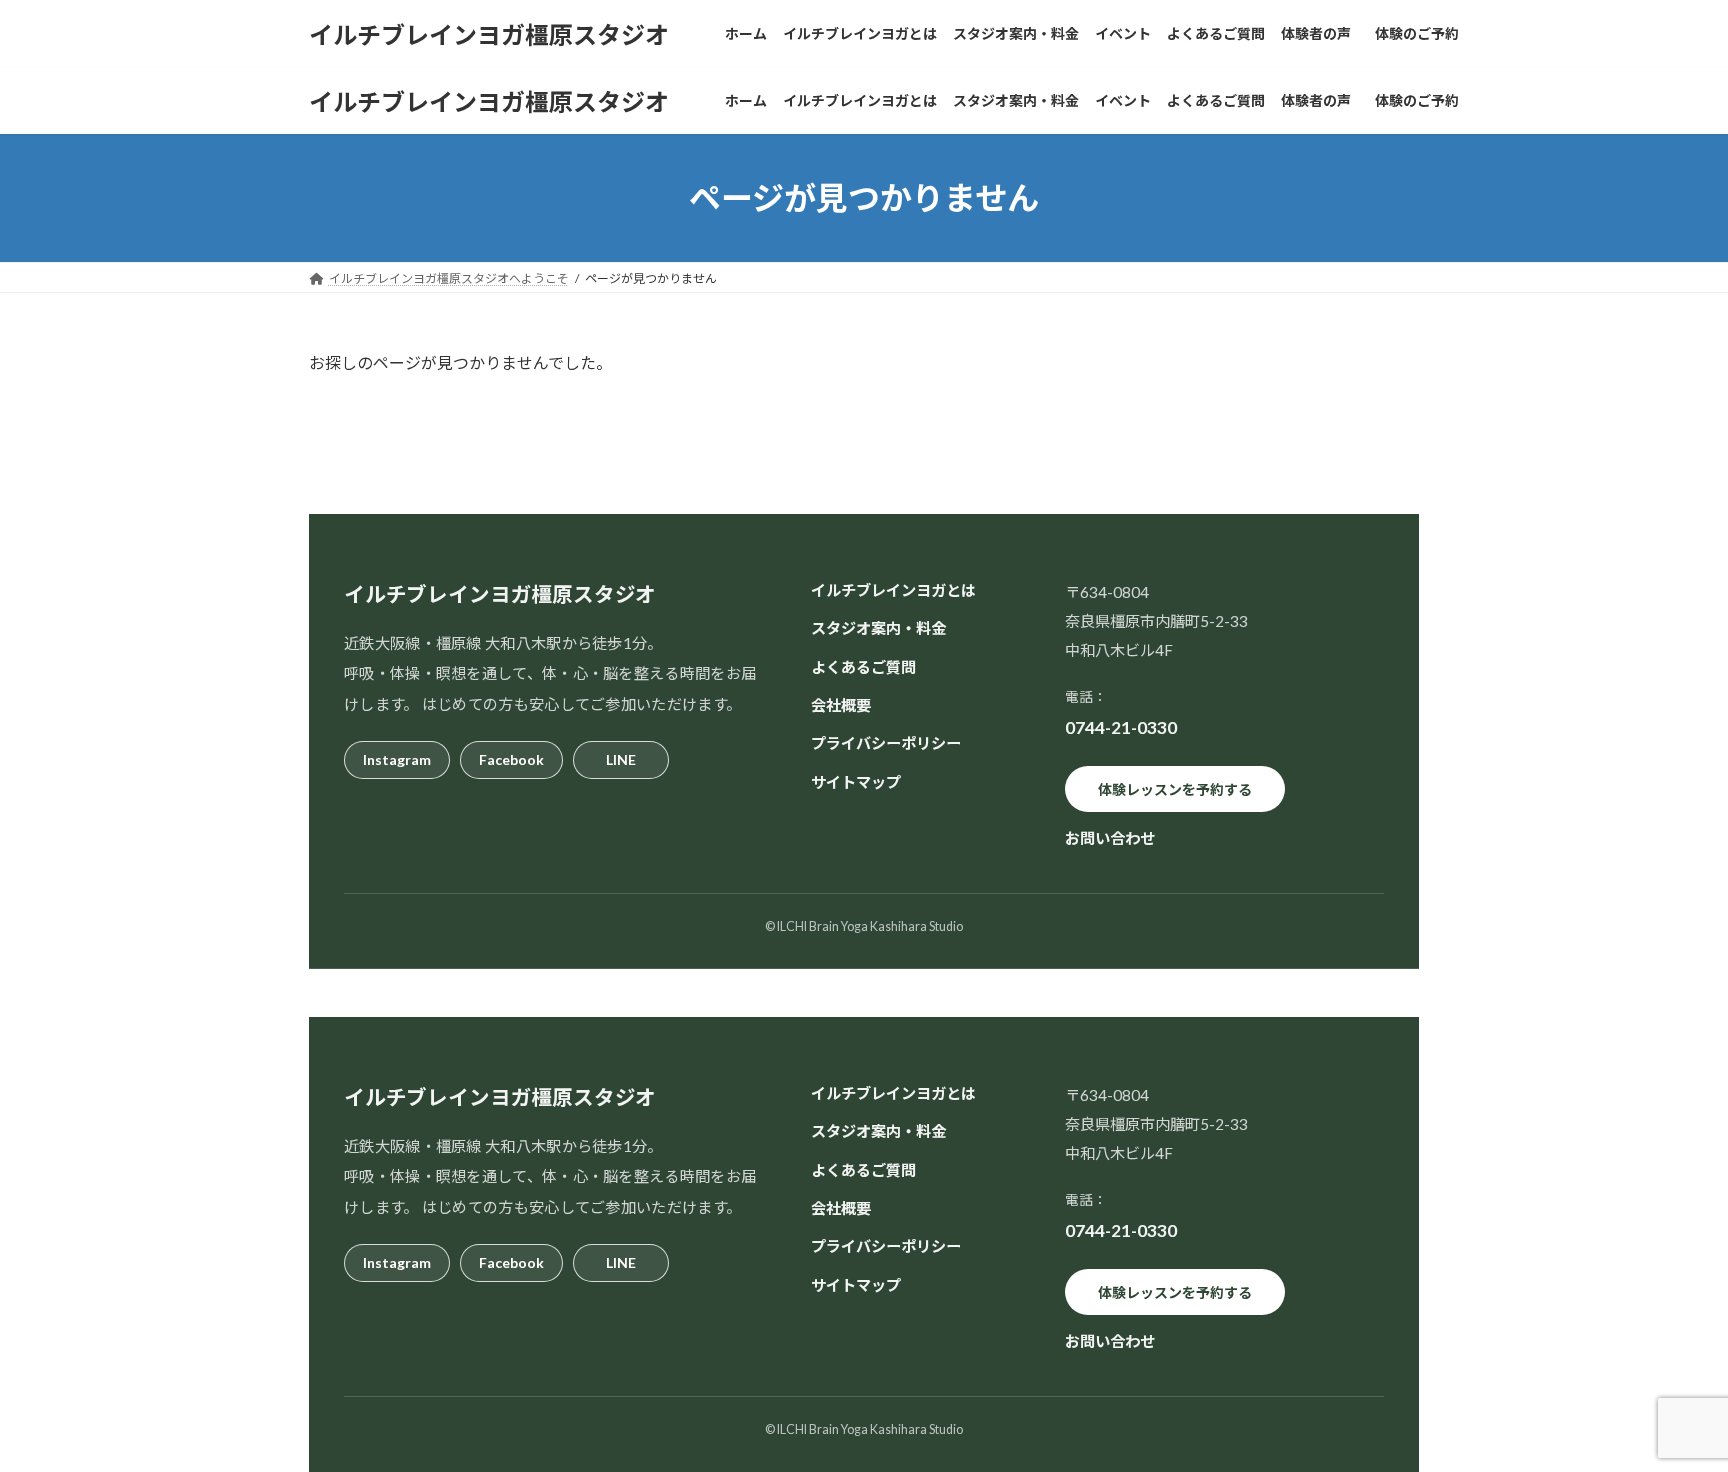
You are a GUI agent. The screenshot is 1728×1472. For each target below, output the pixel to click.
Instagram (397, 758)
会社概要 (841, 705)
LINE (621, 758)
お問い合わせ (1110, 838)
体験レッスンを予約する (1175, 788)
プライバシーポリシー (886, 743)
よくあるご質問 (863, 666)
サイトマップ (856, 781)
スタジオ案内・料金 (878, 628)
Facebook (511, 758)
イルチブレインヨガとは (893, 590)
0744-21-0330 (1121, 727)
